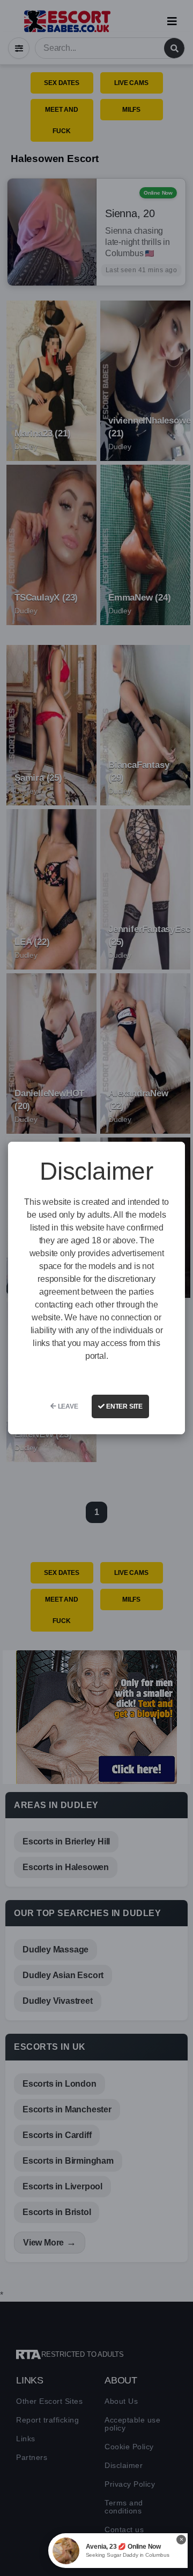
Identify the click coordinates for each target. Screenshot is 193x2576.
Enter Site (124, 1406)
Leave (67, 1406)
